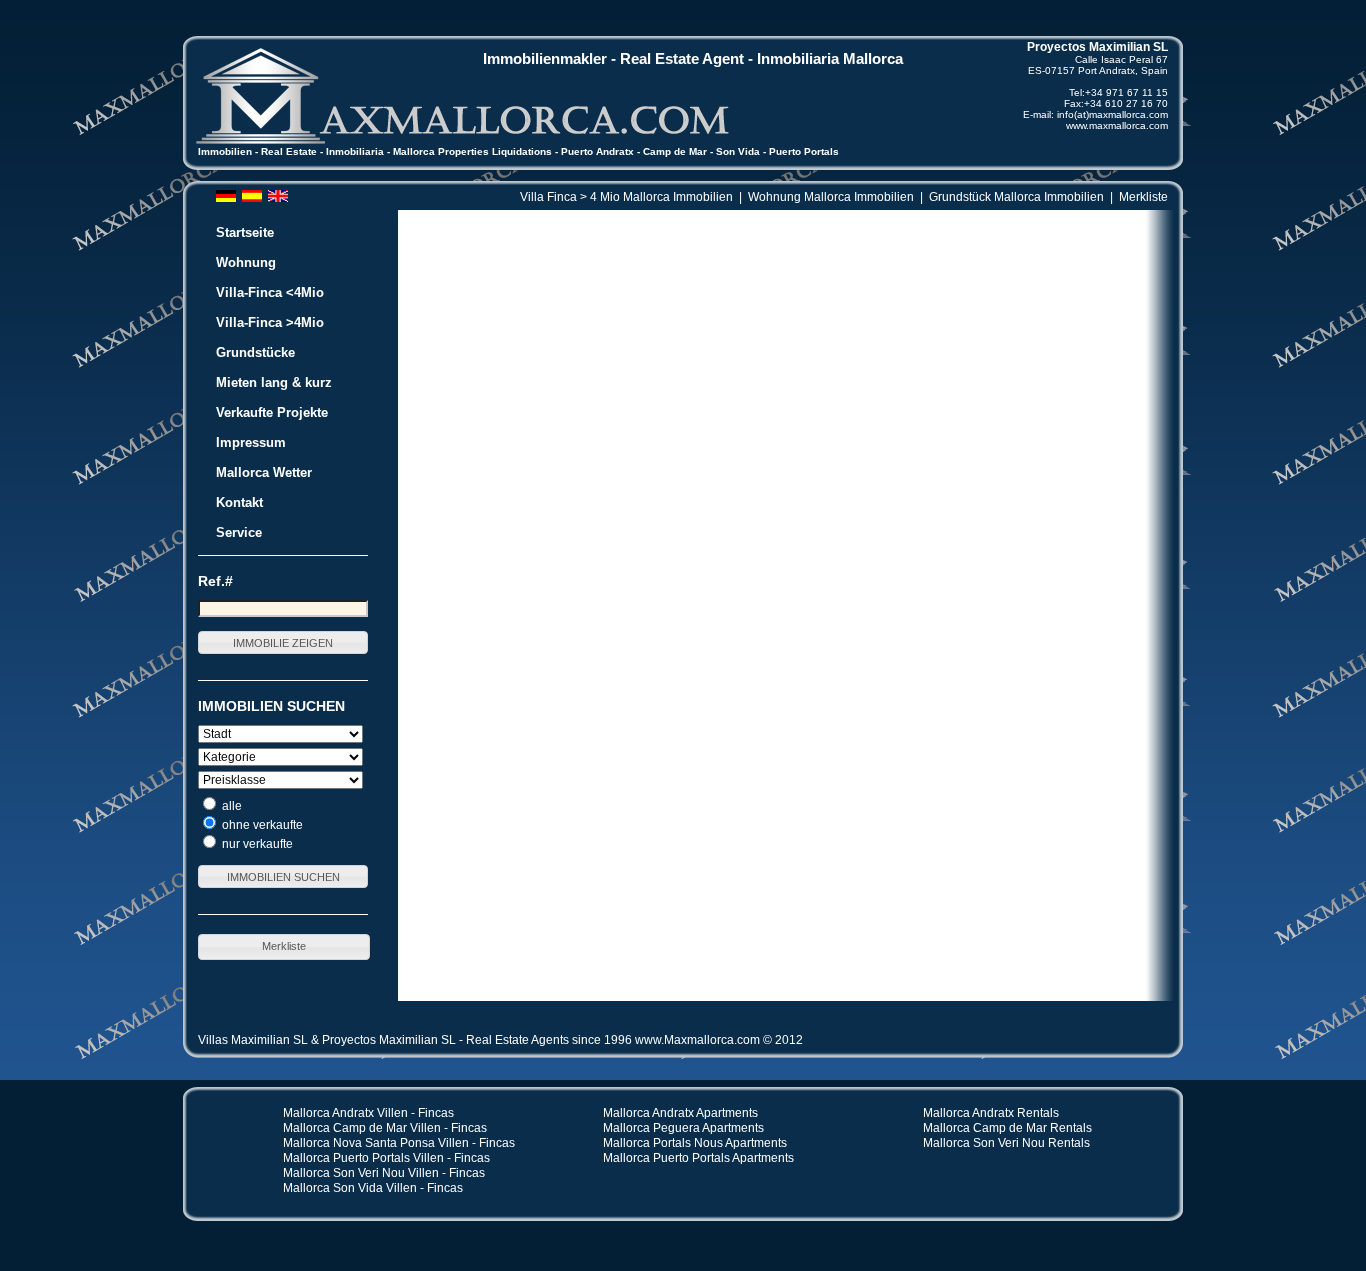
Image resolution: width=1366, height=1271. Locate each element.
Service (239, 532)
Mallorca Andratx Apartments (680, 1113)
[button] (283, 642)
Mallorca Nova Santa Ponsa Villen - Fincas (399, 1143)
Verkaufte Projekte (272, 412)
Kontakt (239, 502)
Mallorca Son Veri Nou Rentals (1006, 1143)
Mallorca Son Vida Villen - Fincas (373, 1188)
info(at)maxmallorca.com (1112, 114)
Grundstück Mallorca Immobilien (1016, 197)
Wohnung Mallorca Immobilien (831, 197)
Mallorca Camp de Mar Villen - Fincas (385, 1128)
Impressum (251, 442)
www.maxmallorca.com (1117, 125)
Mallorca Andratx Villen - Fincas (368, 1113)
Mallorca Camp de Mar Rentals (1007, 1128)
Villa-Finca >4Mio (270, 322)
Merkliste (1143, 197)
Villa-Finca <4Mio (270, 292)
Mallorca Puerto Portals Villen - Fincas (386, 1158)
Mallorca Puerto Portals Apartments (698, 1158)
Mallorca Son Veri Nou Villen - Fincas (384, 1173)
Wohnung (246, 262)
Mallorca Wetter (264, 472)
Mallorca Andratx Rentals (991, 1113)
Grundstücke (255, 352)
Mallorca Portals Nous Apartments (695, 1143)
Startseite (245, 232)
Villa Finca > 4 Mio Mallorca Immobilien (626, 197)
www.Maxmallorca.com (697, 1040)
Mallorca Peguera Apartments (683, 1128)
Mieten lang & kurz (274, 382)
